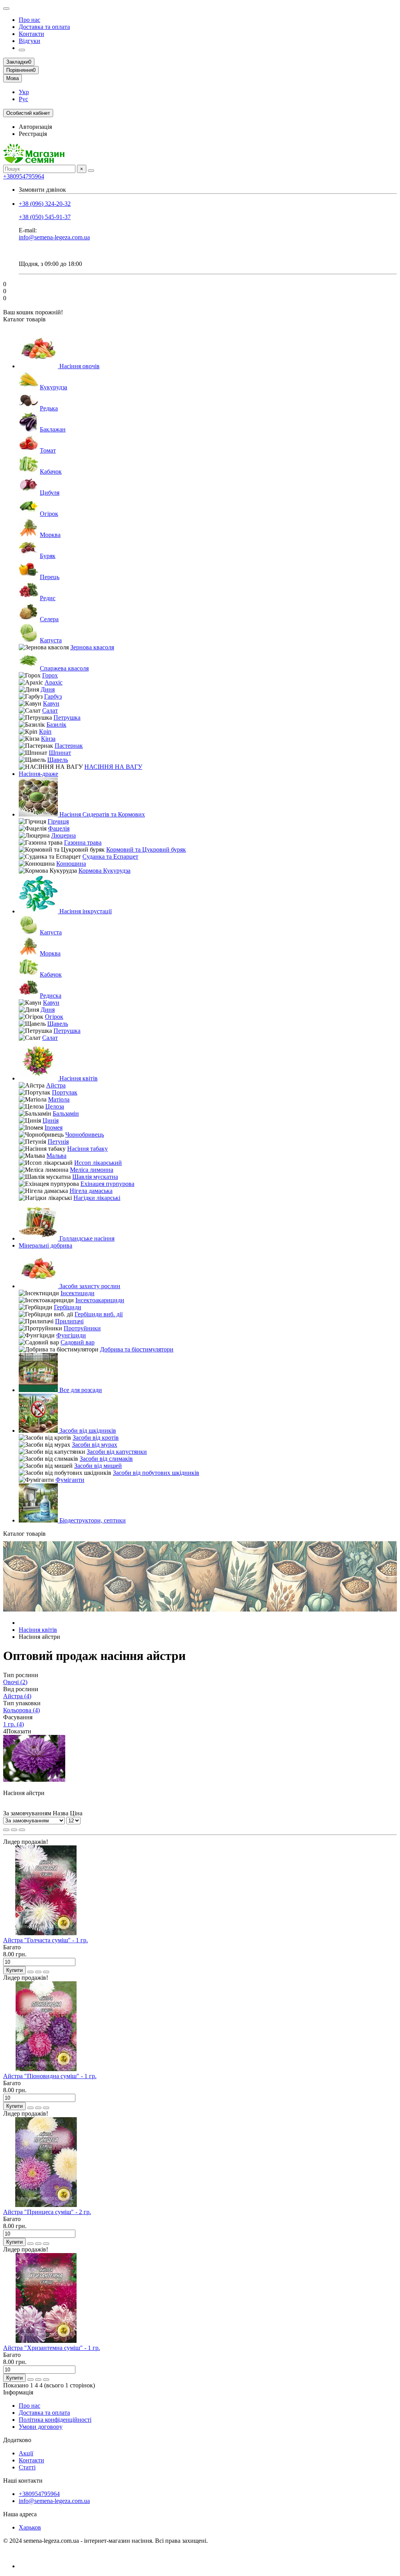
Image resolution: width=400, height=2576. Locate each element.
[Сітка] (6, 1830)
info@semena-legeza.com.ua (54, 237)
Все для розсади (80, 1390)
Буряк (48, 556)
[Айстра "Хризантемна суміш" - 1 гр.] (46, 2341)
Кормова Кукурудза (104, 871)
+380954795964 (24, 176)
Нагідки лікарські (97, 1198)
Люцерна (63, 835)
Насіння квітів (78, 1078)
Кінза (48, 739)
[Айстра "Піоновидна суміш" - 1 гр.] (46, 2069)
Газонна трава (83, 842)
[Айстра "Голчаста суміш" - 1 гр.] (46, 1933)
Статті (27, 2467)
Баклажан (53, 429)
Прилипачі (69, 1321)
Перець (50, 577)
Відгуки (29, 41)
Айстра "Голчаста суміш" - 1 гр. (46, 1940)
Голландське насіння (86, 1238)
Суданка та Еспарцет (110, 857)
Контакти (31, 34)
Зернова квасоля (92, 647)
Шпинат (60, 753)
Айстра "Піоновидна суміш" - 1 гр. (50, 2076)
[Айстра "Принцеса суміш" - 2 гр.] (46, 2205)
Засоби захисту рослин (89, 1286)
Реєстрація (33, 134)
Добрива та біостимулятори (137, 1349)
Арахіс (54, 682)
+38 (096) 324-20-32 (45, 204)
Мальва (56, 1156)
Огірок (49, 514)
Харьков (30, 2527)
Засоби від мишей (98, 1466)
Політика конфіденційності (55, 2420)
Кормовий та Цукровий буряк (146, 849)
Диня (48, 689)
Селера (49, 619)
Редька (49, 408)
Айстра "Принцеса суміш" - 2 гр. (47, 2212)
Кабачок (51, 472)
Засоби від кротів (96, 1438)
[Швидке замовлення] (30, 1972)
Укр (24, 92)
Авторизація (35, 127)
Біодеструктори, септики (92, 1520)
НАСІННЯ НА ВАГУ (113, 767)
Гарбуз (53, 696)
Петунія (58, 1142)
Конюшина (71, 864)
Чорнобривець (85, 1135)
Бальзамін (66, 1113)
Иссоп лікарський (98, 1163)
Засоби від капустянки (117, 1452)
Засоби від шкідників (87, 1431)
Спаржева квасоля (64, 668)
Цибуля (50, 493)
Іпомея (54, 1128)
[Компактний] (22, 1830)
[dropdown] (6, 9)
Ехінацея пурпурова (107, 1184)
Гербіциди (68, 1307)
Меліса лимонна (92, 1170)
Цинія (51, 1120)
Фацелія (59, 828)
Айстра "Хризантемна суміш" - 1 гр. (52, 2348)
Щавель (58, 760)
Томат (48, 450)
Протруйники (82, 1328)
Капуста (51, 640)
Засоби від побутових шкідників (156, 1473)
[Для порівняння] (46, 1972)
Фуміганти (70, 1480)
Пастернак (69, 746)
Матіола (59, 1099)
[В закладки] (38, 1972)
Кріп (45, 732)
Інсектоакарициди (100, 1300)
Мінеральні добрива (46, 1245)
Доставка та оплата (44, 27)
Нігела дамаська (91, 1191)
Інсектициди (78, 1293)
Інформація (18, 2392)
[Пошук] (91, 171)
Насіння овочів (79, 366)
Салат (50, 710)
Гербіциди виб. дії (99, 1314)
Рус (23, 99)
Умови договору (41, 2427)
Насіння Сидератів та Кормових (101, 814)
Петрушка (67, 718)
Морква (50, 535)
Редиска (51, 996)
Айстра (56, 1085)
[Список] (14, 1830)
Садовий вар (78, 1342)
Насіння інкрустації (85, 911)
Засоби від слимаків (106, 1459)
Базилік (56, 725)
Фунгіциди (71, 1335)
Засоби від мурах (95, 1445)
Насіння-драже (38, 774)
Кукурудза (54, 387)
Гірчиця (58, 821)
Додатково (17, 2440)
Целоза (55, 1106)
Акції (26, 2453)
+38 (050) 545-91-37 (45, 217)
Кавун (51, 703)
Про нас (29, 20)
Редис (48, 598)
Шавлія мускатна (95, 1177)
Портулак (65, 1092)
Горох (50, 675)
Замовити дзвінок (42, 190)
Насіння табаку (87, 1149)
